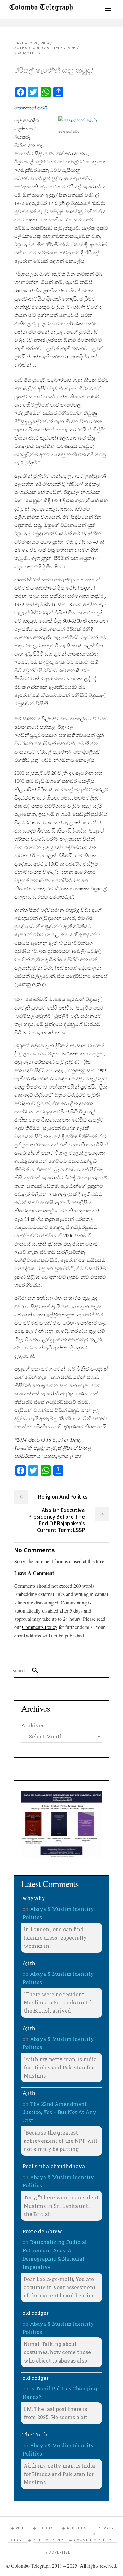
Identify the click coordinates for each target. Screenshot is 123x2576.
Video (21, 2528)
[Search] (32, 1671)
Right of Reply (48, 2540)
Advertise (60, 2553)
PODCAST (47, 2528)
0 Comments (27, 53)
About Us (77, 2528)
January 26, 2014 (32, 43)
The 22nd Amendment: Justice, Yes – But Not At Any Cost (59, 2112)
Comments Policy (93, 2540)
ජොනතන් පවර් (31, 107)
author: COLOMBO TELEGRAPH (45, 48)
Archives (33, 1725)
